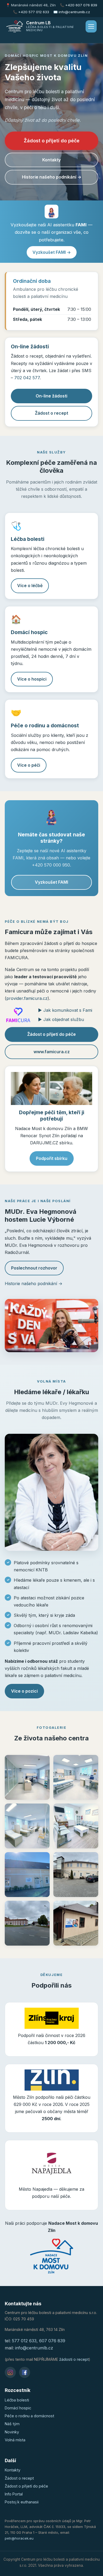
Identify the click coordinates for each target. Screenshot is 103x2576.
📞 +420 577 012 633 (31, 12)
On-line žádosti (51, 396)
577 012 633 (24, 2341)
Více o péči (29, 765)
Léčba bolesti (17, 2400)
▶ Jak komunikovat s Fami (65, 1010)
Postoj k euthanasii (22, 2502)
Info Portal (14, 2494)
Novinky (12, 2432)
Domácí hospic (18, 2408)
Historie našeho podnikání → (52, 177)
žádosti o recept (74, 2359)
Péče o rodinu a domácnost (29, 2416)
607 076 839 (52, 2341)
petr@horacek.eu (19, 2538)
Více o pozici (24, 1691)
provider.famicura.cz (27, 998)
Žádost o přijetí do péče (52, 141)
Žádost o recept (51, 413)
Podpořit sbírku (52, 1158)
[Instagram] (10, 2372)
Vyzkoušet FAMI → (52, 252)
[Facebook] (25, 2372)
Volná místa (15, 2440)
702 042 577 (27, 378)
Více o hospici (32, 679)
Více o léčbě (30, 586)
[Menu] (91, 26)
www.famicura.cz (52, 1052)
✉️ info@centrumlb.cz (72, 12)
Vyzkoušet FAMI (51, 882)
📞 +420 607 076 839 (79, 5)
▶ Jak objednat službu (61, 1019)
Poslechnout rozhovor (34, 1268)
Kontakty (51, 160)
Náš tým (12, 2424)
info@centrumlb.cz (34, 2348)
